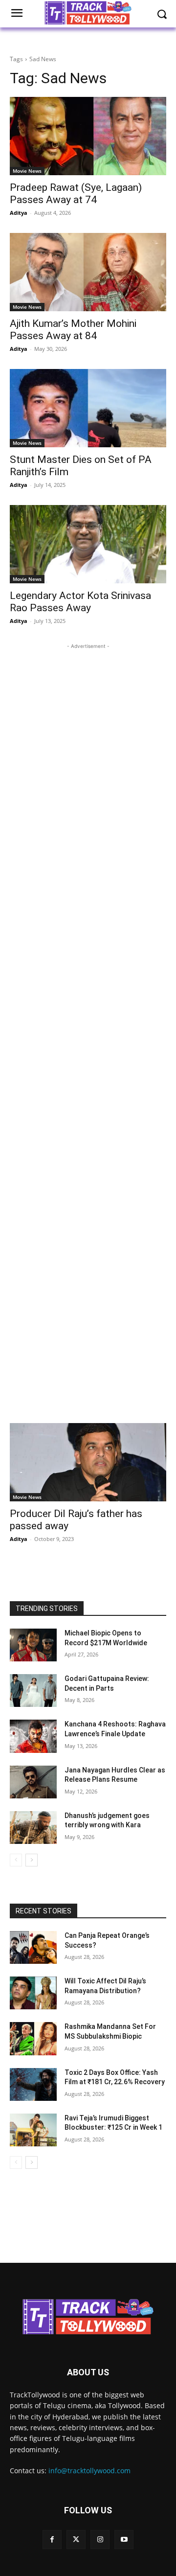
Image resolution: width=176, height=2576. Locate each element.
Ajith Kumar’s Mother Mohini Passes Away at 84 (73, 330)
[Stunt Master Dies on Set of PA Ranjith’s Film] (88, 408)
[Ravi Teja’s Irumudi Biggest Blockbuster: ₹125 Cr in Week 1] (33, 2130)
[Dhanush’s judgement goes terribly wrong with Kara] (33, 1828)
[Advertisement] (88, 1028)
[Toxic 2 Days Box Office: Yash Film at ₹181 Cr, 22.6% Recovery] (33, 2084)
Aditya (19, 213)
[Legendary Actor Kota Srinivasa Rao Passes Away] (88, 544)
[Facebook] (52, 2540)
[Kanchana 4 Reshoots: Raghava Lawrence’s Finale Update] (33, 1736)
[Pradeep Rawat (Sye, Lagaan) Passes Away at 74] (88, 136)
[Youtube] (124, 2540)
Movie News (27, 171)
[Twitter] (76, 2540)
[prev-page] (16, 1860)
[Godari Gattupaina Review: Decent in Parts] (33, 1690)
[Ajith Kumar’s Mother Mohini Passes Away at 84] (88, 272)
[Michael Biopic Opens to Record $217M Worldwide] (33, 1645)
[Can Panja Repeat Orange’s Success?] (33, 1947)
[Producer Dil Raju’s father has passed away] (88, 1462)
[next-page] (32, 1860)
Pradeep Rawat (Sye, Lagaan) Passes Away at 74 (76, 194)
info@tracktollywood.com (89, 2471)
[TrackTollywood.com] (88, 2317)
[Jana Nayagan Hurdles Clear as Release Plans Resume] (33, 1782)
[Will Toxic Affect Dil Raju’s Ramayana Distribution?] (33, 1993)
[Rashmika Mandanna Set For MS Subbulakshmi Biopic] (33, 2038)
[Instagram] (100, 2540)
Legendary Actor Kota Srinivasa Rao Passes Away (80, 602)
